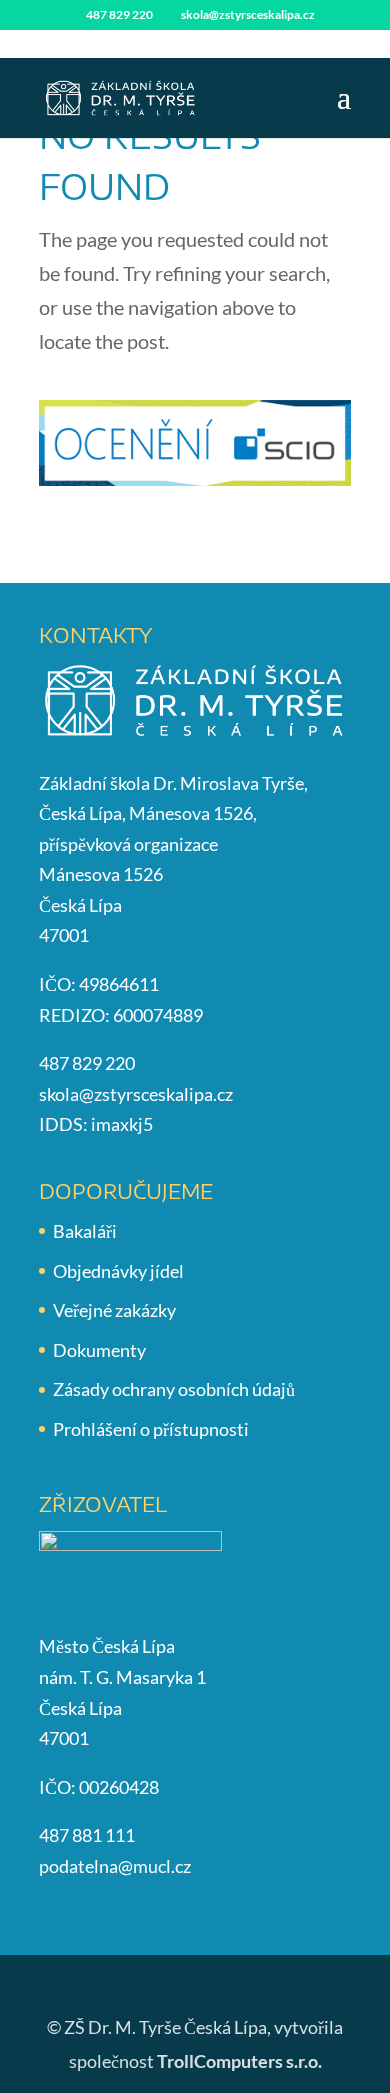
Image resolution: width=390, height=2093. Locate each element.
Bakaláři (85, 1231)
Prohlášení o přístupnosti (151, 1429)
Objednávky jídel (118, 1271)
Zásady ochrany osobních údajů (174, 1389)
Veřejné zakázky (114, 1310)
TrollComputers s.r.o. (239, 2061)
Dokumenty (99, 1350)
